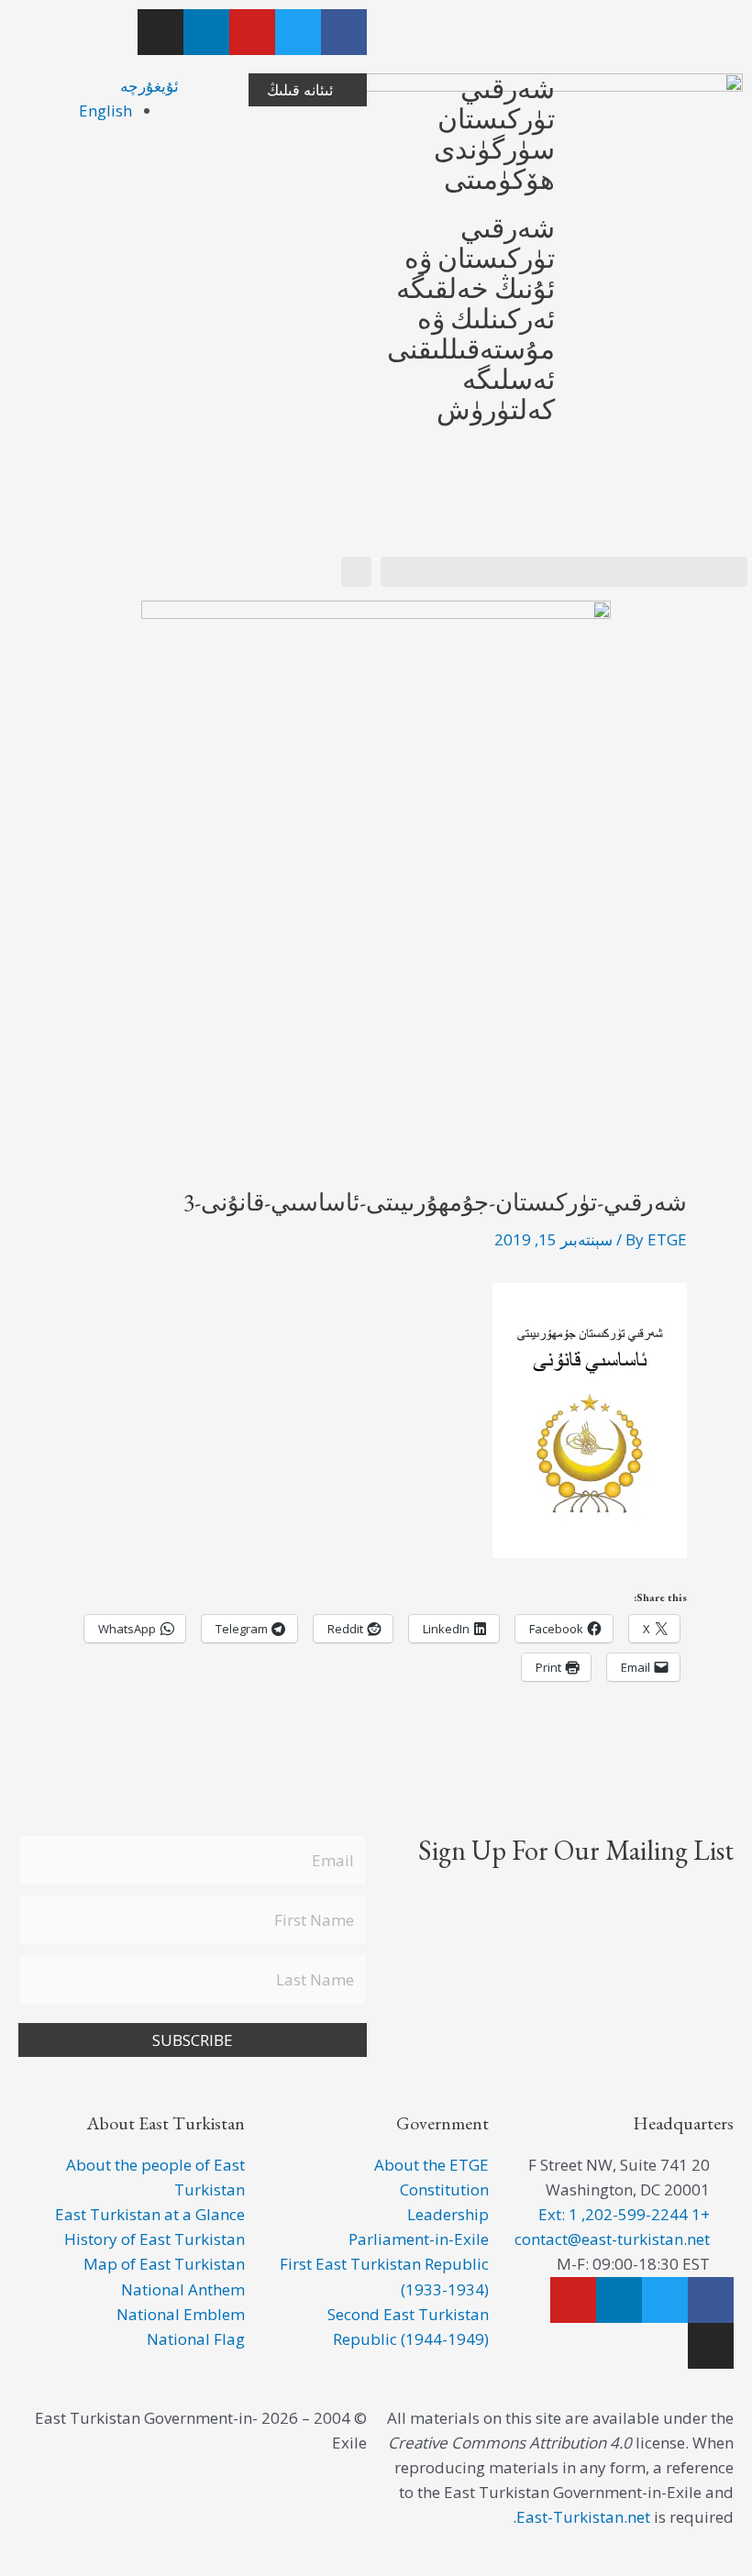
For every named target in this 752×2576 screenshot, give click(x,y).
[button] (564, 572)
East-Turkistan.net (583, 2517)
